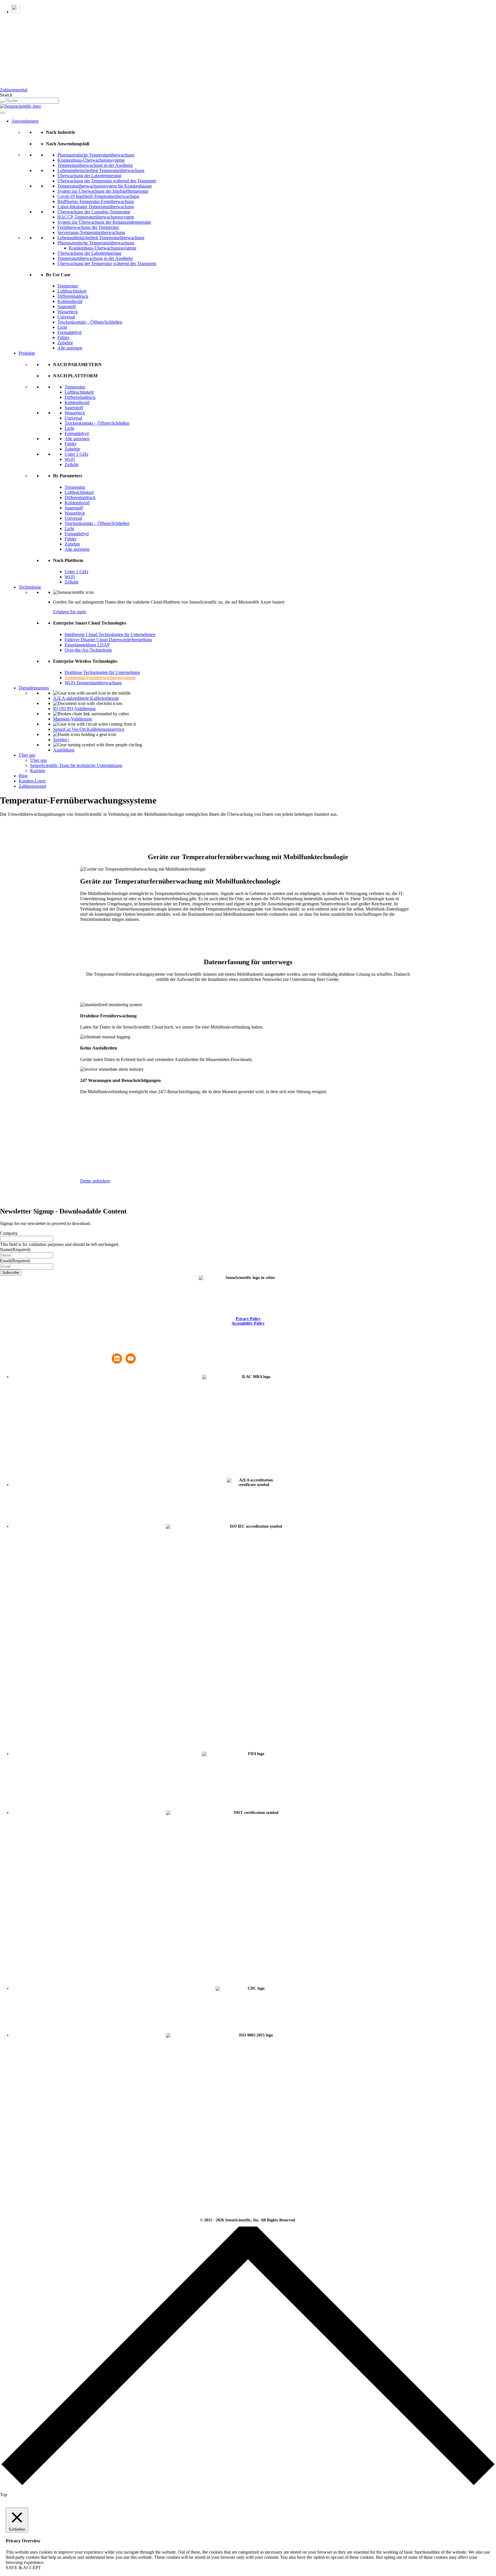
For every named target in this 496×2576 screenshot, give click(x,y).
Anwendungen (25, 121)
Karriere (38, 771)
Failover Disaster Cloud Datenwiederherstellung (108, 640)
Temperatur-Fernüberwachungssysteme (100, 678)
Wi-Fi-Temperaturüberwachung (93, 683)
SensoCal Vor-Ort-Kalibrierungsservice (89, 729)
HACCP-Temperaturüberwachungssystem (96, 217)
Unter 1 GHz (76, 454)
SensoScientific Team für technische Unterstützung (76, 765)
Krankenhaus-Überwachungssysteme (91, 160)
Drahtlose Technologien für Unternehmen (102, 672)
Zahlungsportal (14, 90)
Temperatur (68, 286)
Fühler (63, 338)
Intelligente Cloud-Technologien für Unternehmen (110, 634)
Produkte (27, 353)
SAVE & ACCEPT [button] (23, 2568)
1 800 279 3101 (71, 1347)
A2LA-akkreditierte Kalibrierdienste (86, 698)
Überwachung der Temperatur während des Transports (107, 181)
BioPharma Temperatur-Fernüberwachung (96, 201)
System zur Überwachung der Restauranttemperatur (104, 222)
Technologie (30, 587)
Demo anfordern (95, 1181)
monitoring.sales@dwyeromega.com (71, 1351)
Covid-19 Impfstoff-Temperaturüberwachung (98, 196)
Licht (62, 327)
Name (15, 1250)
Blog (23, 776)
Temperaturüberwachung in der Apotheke (95, 165)
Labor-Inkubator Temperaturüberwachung (96, 207)
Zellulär (72, 464)
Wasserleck (68, 312)
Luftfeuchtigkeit (72, 291)
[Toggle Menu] (2, 113)
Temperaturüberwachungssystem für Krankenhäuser (105, 186)
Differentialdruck (73, 296)
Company (9, 1233)
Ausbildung (64, 750)
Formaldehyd (69, 332)
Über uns (27, 755)
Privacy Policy (248, 1319)
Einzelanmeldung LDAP (87, 645)
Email (15, 1261)
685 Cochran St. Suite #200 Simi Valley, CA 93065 (20, 1351)
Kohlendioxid (70, 301)
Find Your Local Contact (124, 1347)
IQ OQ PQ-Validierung (74, 709)
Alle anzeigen (70, 348)
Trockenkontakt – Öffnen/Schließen (90, 322)
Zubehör (65, 343)
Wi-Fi (70, 459)
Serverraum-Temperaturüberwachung (91, 232)
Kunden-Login (32, 781)
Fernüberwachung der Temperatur (88, 227)
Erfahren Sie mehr (70, 612)
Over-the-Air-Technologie (88, 650)
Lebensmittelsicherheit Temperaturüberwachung (101, 170)
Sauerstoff (67, 307)
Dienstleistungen (34, 688)
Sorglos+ (61, 740)
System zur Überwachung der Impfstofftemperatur (103, 191)
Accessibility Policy (248, 1323)
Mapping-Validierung (72, 719)
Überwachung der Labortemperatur (89, 176)
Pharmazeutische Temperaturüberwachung (96, 155)
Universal (66, 317)
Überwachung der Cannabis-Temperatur (94, 212)
